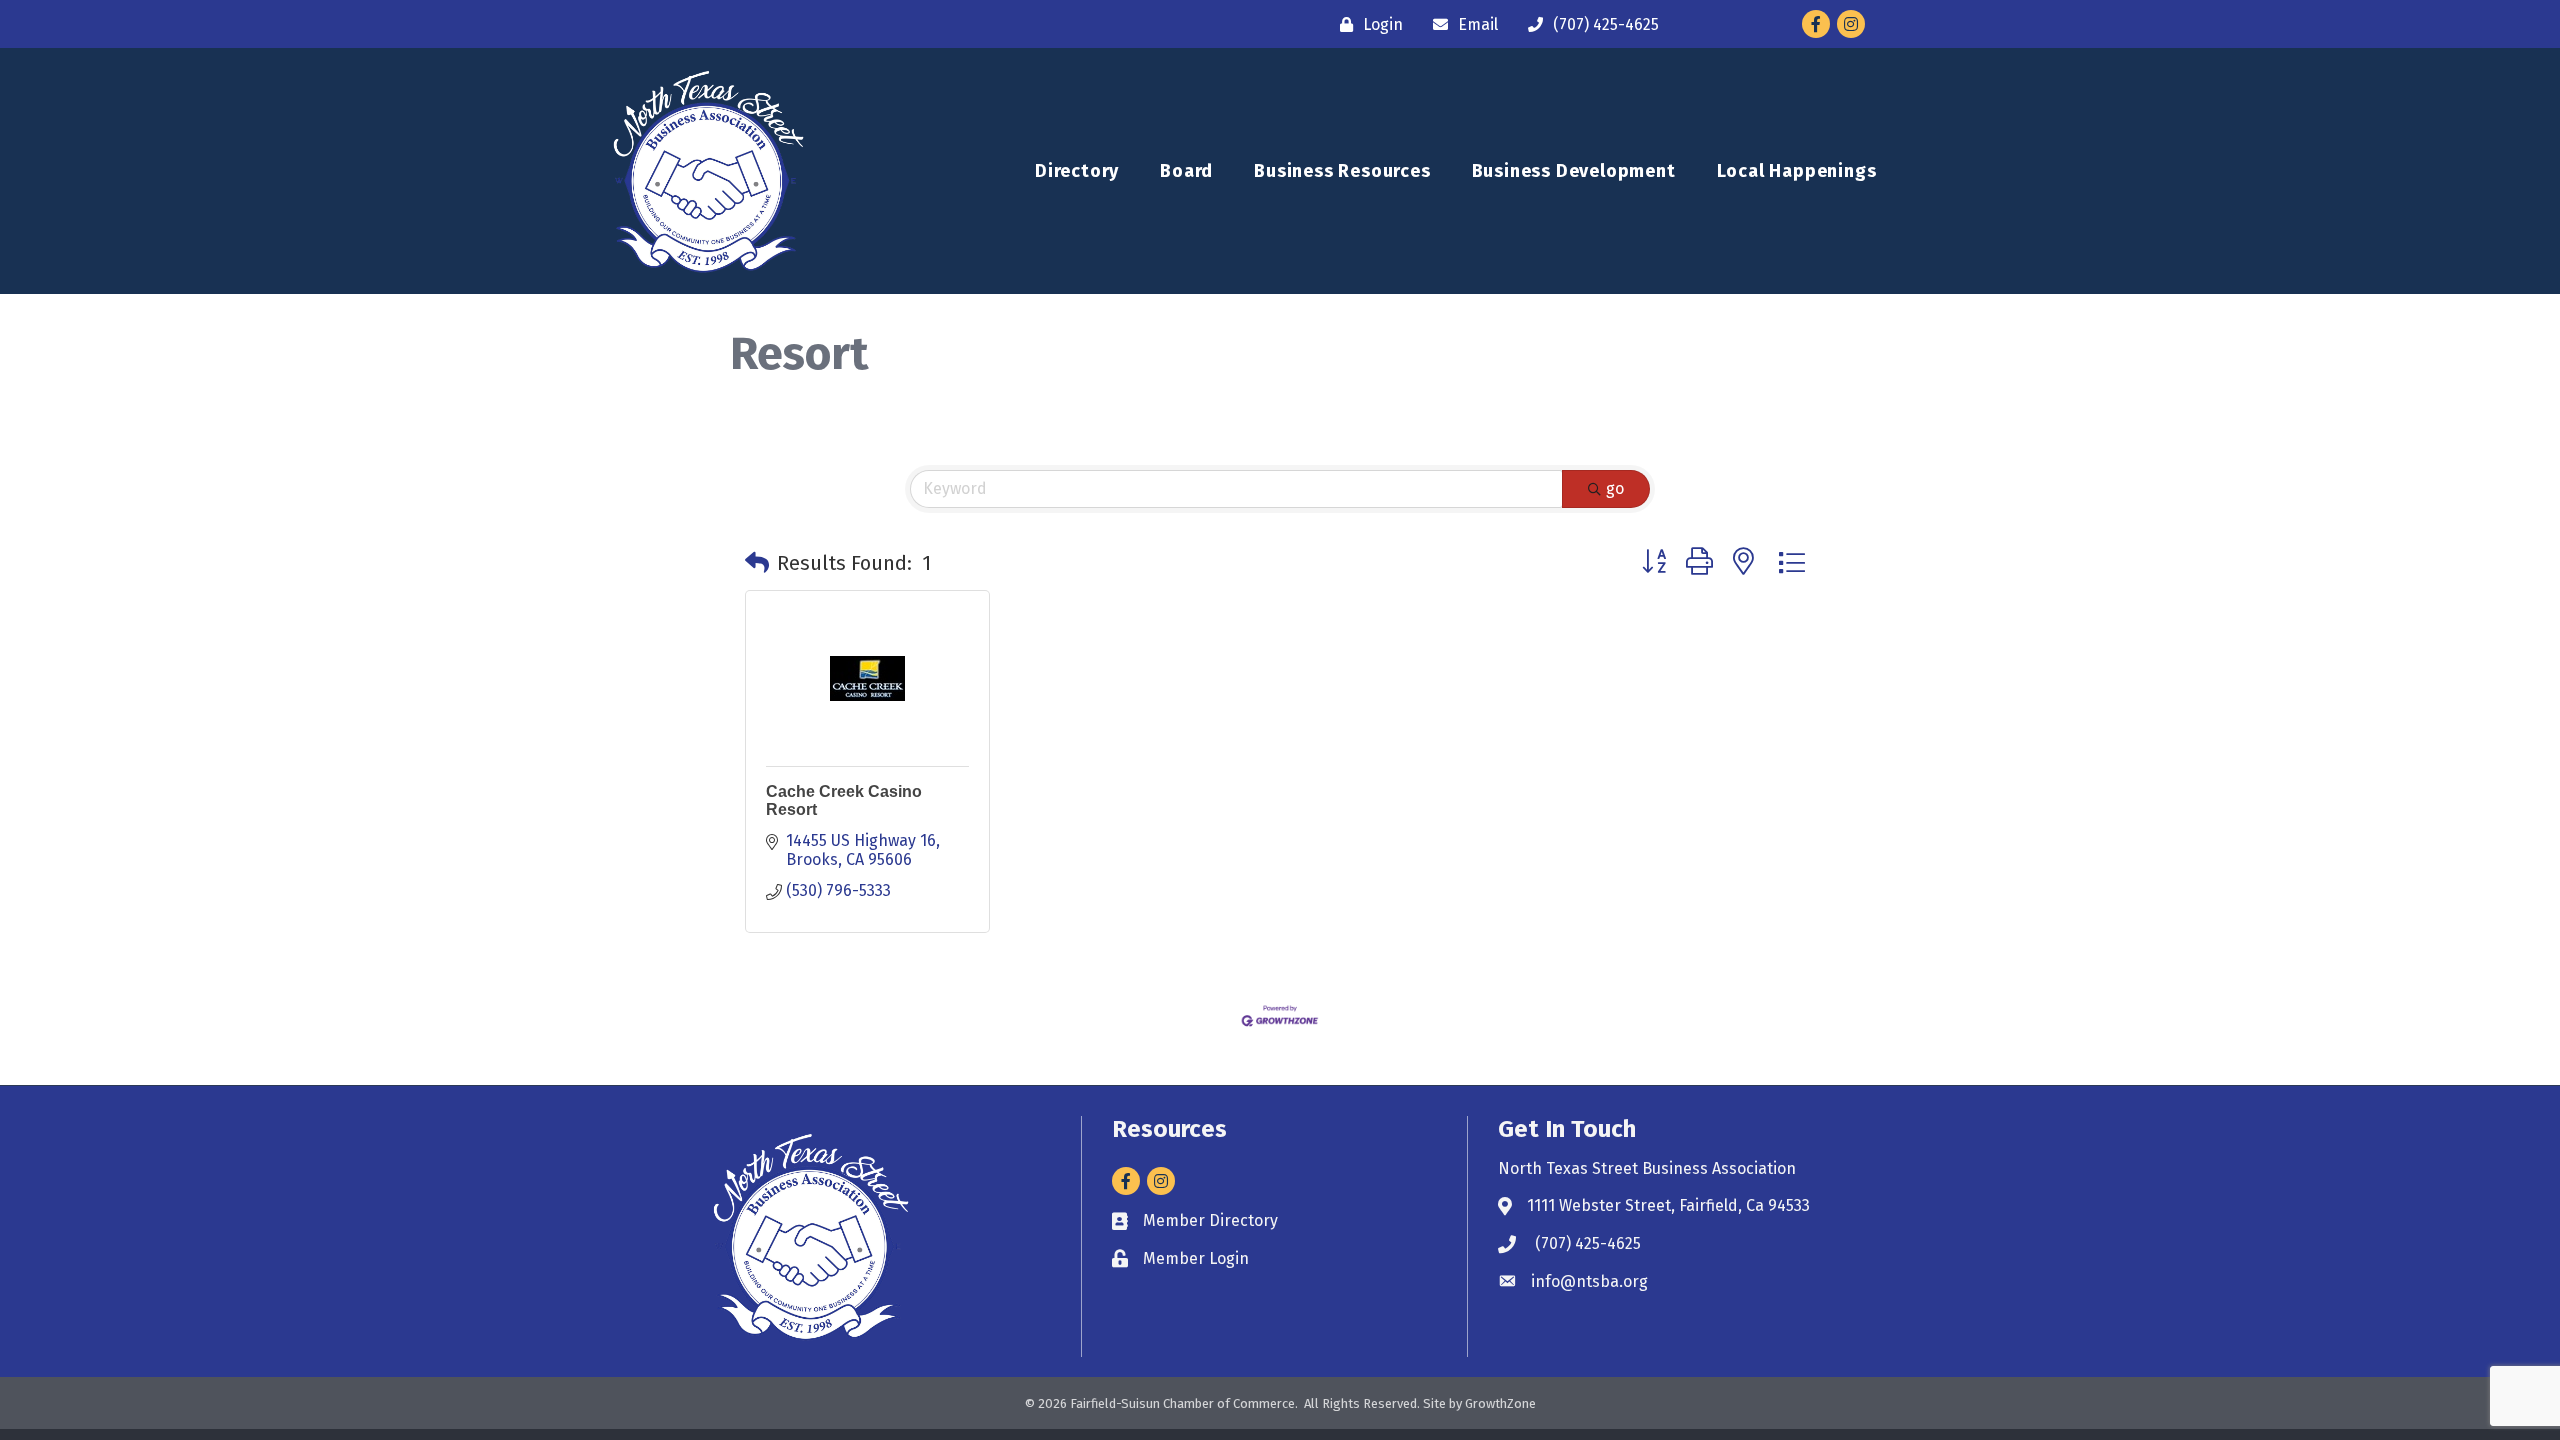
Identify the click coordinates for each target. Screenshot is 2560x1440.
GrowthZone (1500, 1403)
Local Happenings (1797, 171)
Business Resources (1342, 171)
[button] (757, 563)
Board (1186, 171)
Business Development (1574, 171)
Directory (1077, 171)
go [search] (1615, 488)
